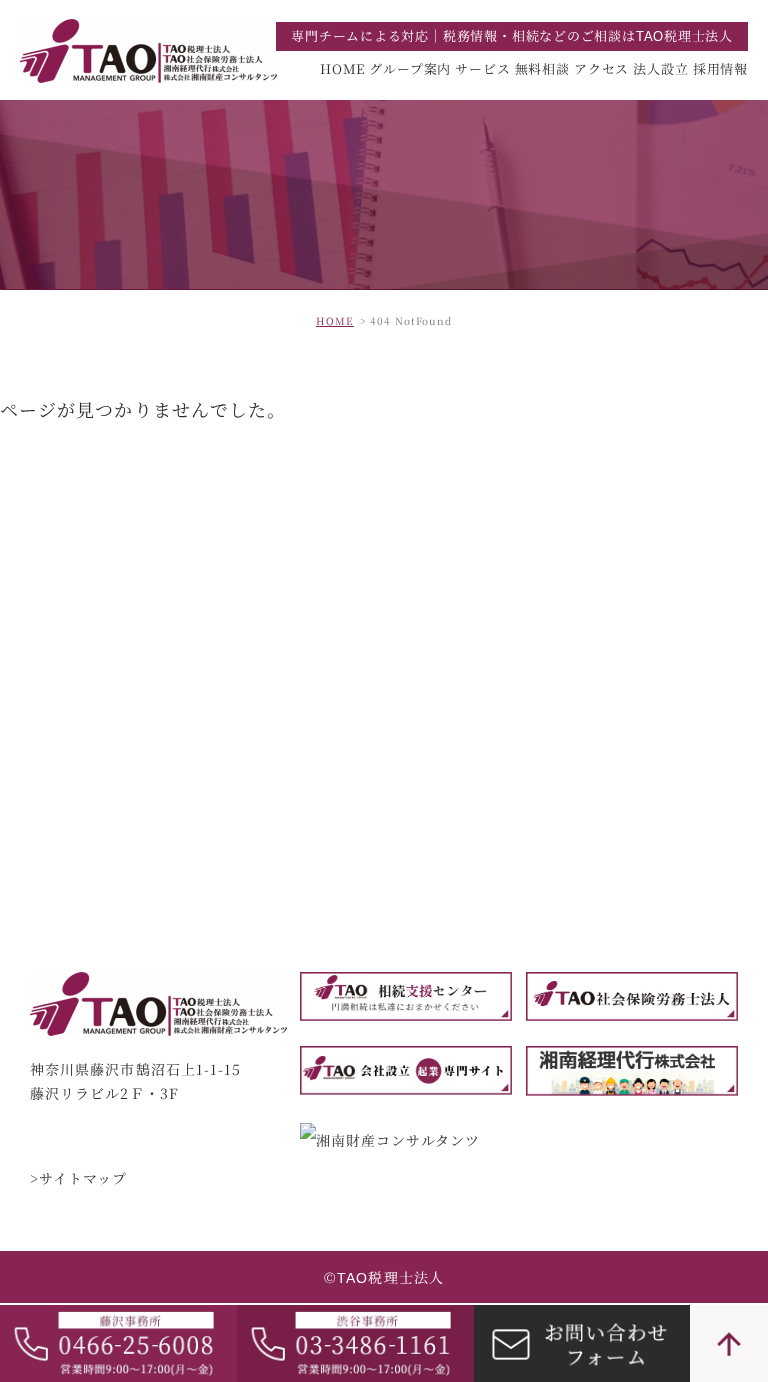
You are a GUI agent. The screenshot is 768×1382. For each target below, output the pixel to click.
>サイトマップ (79, 1179)
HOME (342, 69)
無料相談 (542, 69)
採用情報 (720, 69)
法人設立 (660, 69)
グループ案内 (410, 69)
